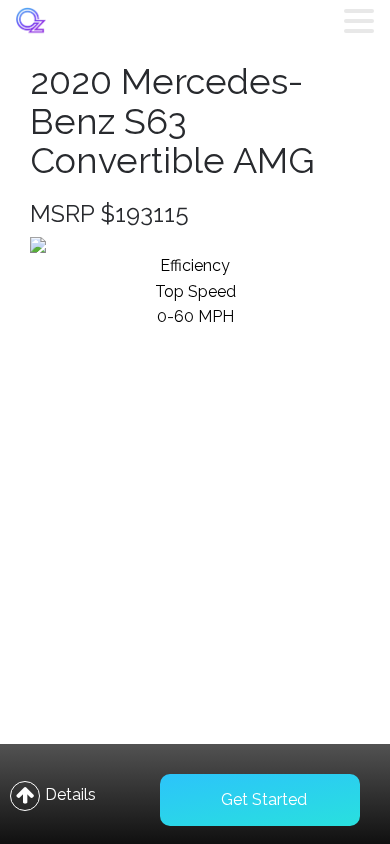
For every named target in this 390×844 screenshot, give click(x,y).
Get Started (264, 799)
